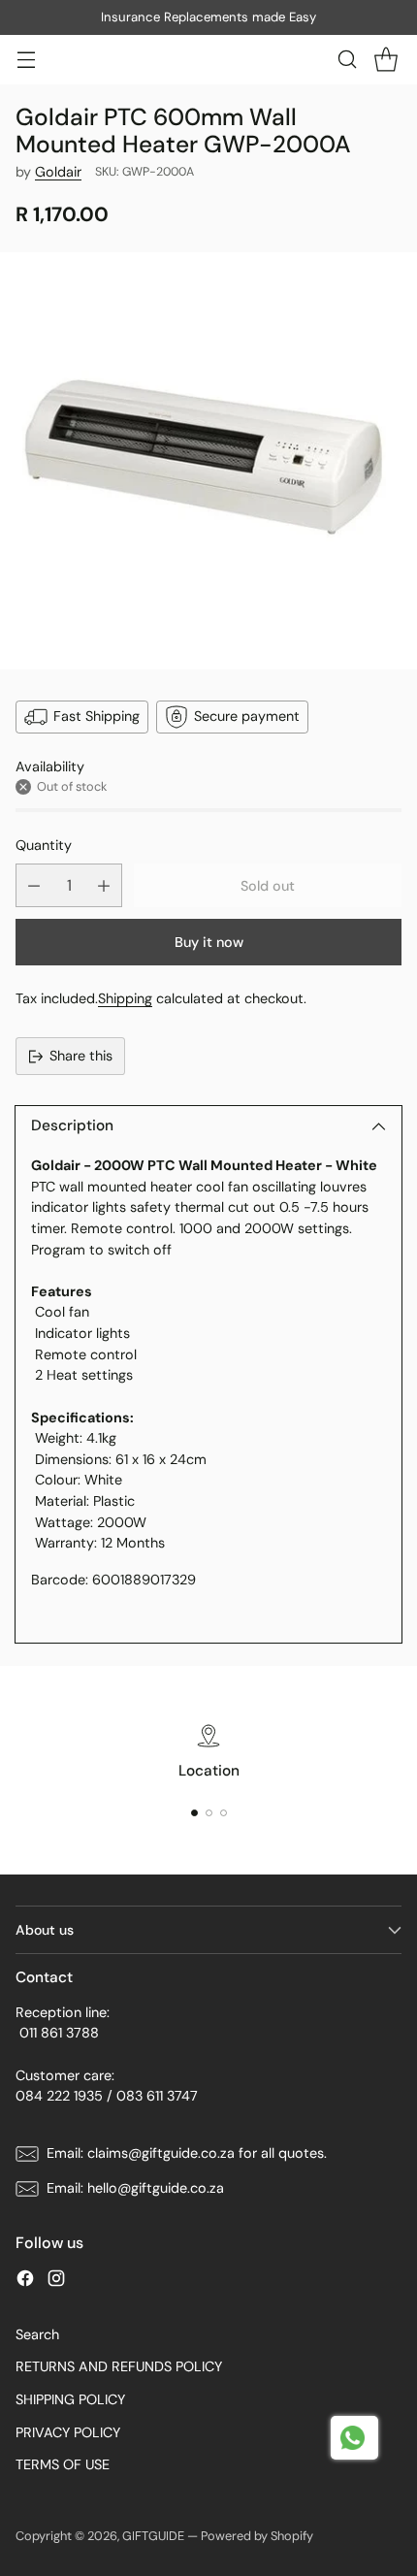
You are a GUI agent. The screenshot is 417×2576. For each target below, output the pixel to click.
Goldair (58, 172)
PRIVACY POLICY (68, 2432)
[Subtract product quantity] (34, 885)
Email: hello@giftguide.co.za (135, 2188)
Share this (81, 1056)
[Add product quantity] (104, 885)
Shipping (125, 998)
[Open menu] (26, 60)
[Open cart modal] (385, 60)
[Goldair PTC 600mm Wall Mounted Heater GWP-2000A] (208, 461)
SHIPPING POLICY (70, 2399)
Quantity (44, 845)
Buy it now (209, 942)
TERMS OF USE (63, 2464)
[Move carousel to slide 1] (194, 1813)
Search (37, 2334)
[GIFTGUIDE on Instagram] (56, 2282)
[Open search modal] (347, 60)
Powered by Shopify (257, 2536)
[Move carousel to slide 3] (224, 1813)
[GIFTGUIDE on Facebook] (25, 2282)
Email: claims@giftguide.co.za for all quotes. (187, 2153)
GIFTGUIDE (153, 2536)
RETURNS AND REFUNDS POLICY (119, 2366)
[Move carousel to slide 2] (209, 1813)
